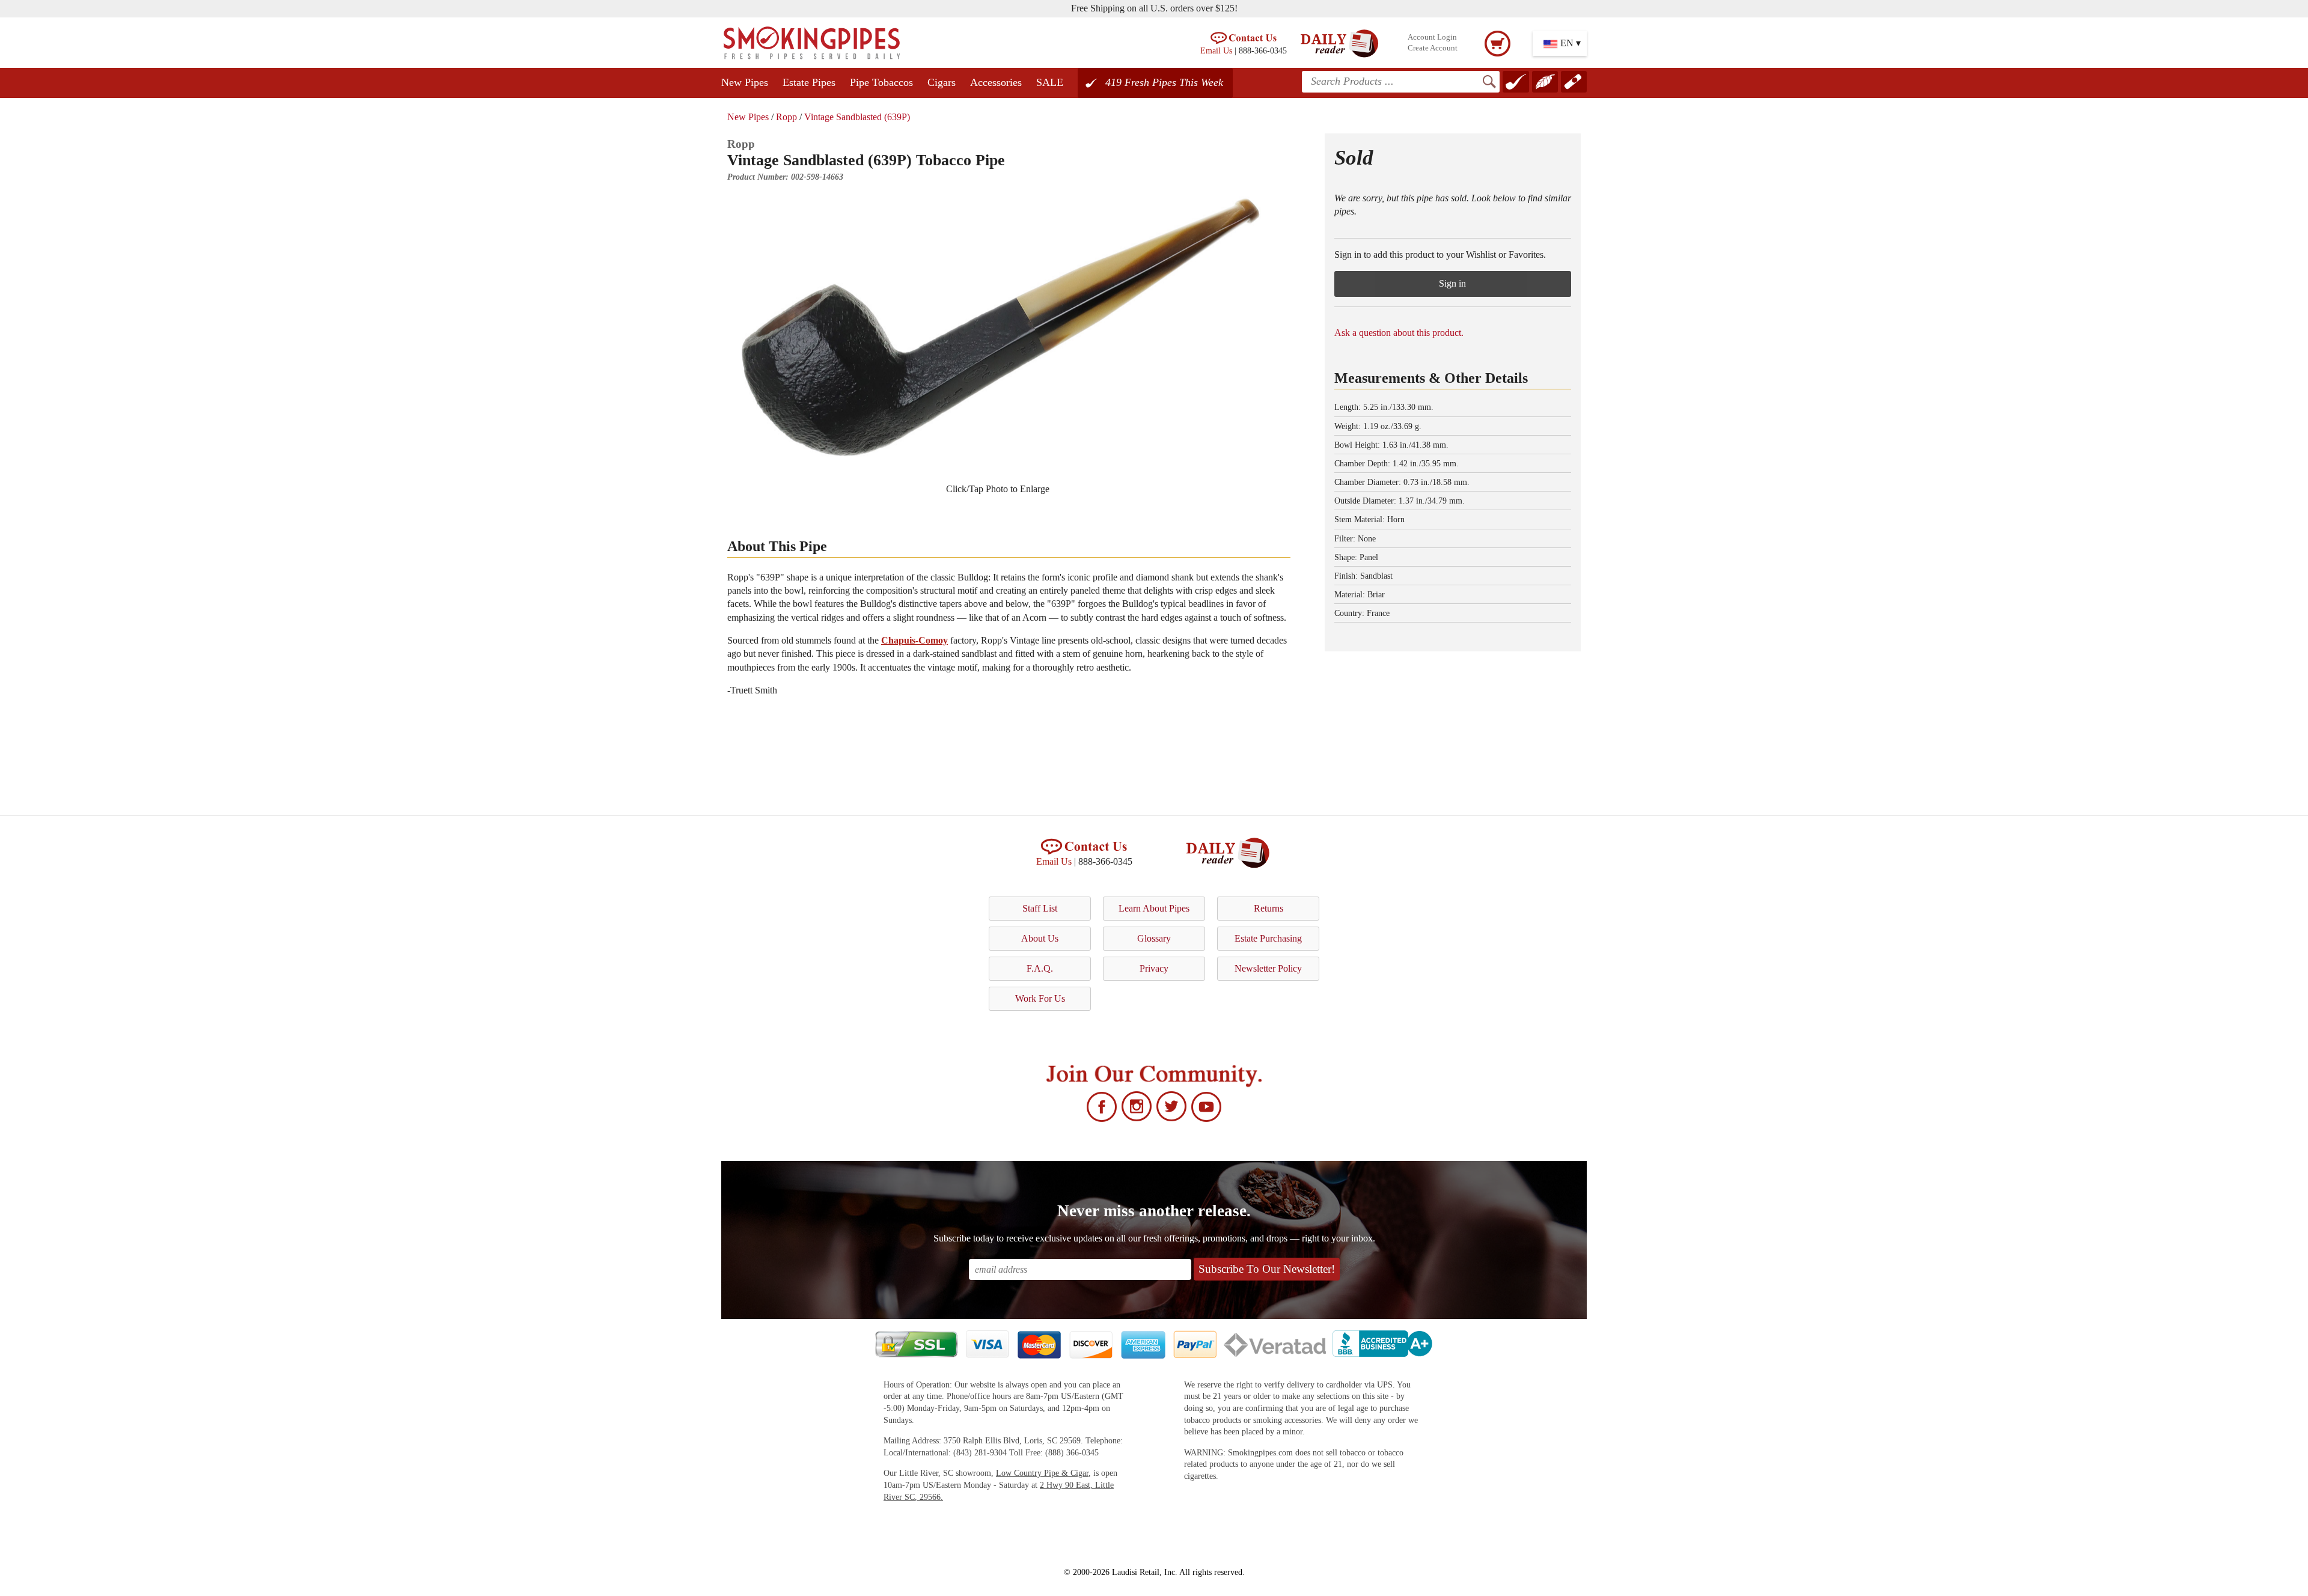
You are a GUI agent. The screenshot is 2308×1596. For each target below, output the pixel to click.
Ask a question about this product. (1399, 333)
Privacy (1154, 968)
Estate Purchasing (1268, 938)
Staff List (1040, 908)
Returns (1268, 908)
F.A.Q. (1040, 968)
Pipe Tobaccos (881, 82)
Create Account (1433, 48)
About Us (1040, 938)
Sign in (1452, 283)
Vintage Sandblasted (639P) (857, 117)
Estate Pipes (809, 82)
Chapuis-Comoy (914, 640)
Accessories (996, 82)
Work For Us (1040, 998)
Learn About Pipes (1154, 908)
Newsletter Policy (1268, 968)
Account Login (1432, 37)
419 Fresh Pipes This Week (1164, 82)
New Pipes (745, 82)
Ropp (786, 117)
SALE (1050, 82)
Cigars (942, 82)
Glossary (1154, 938)
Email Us (1216, 50)
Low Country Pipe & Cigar (1042, 1473)
